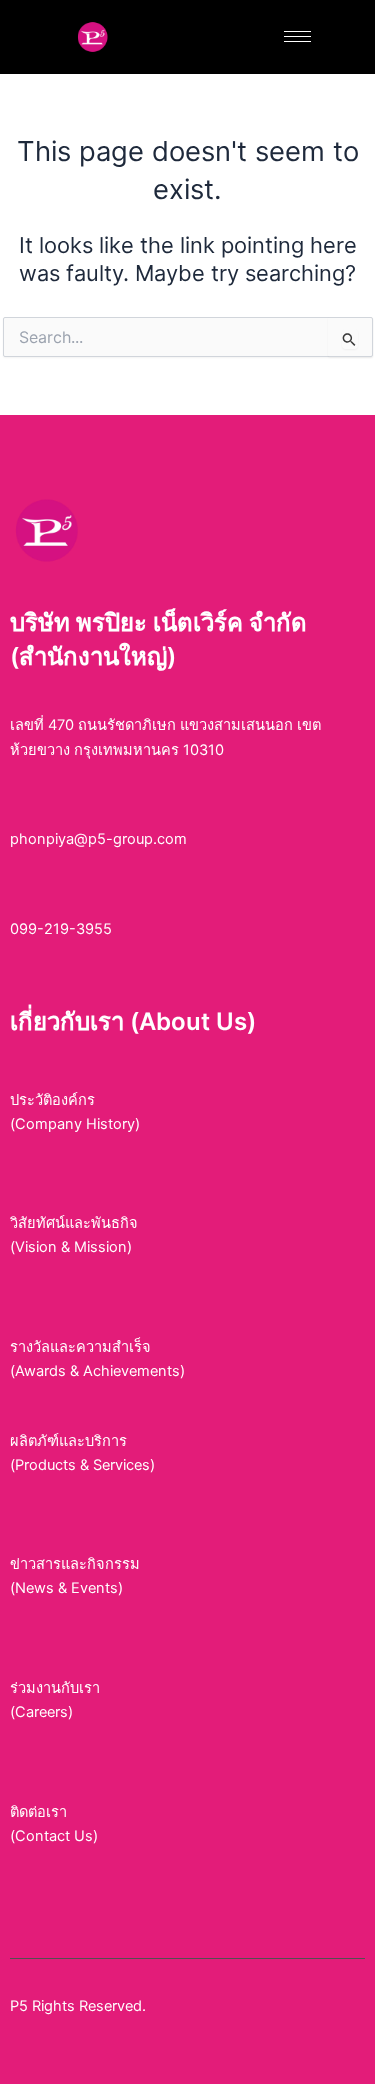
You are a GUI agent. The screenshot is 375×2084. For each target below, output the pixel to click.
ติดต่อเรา (38, 1812)
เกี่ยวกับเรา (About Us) (133, 1021)
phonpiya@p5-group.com (98, 839)
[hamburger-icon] (297, 36)
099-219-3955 (61, 929)
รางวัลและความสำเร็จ (80, 1347)
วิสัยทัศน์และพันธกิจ (74, 1223)
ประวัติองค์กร (52, 1100)
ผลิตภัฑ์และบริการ (68, 1441)
